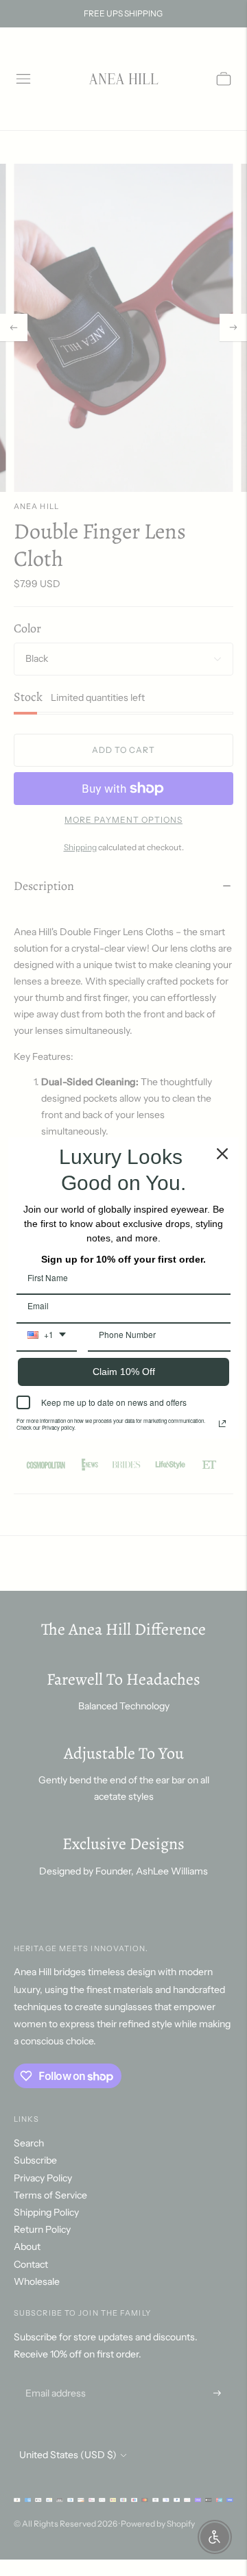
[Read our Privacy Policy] (222, 1424)
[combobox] (47, 1339)
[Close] (222, 1154)
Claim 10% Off (124, 1372)
